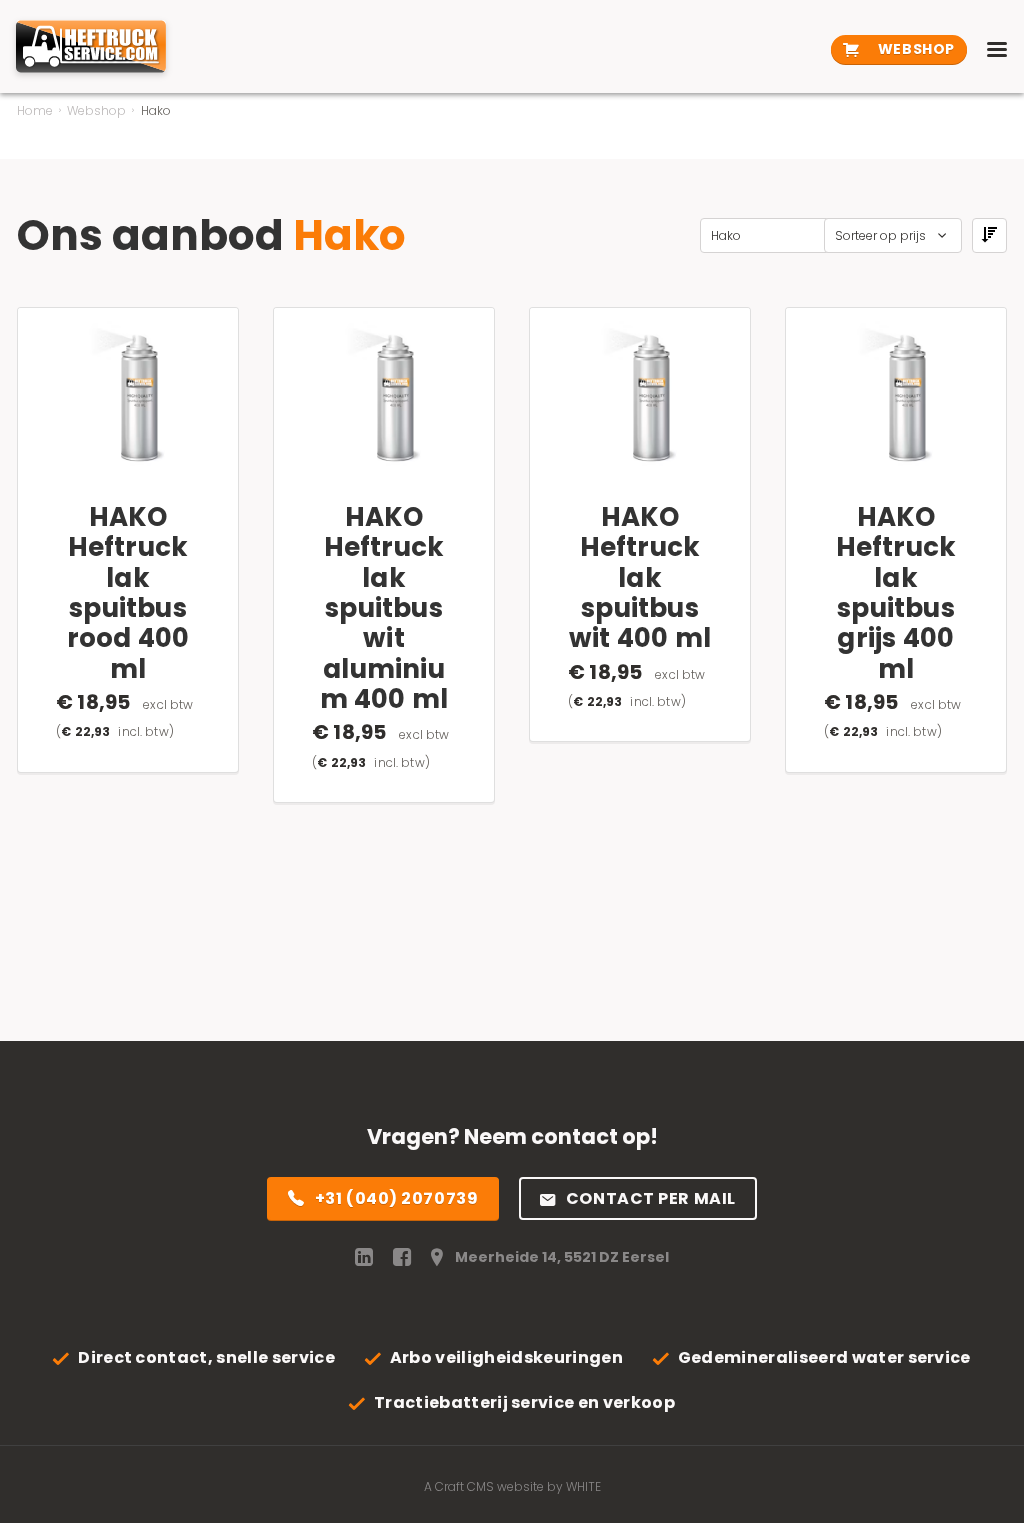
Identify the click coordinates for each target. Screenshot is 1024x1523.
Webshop (914, 49)
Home (35, 110)
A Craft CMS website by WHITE (512, 1486)
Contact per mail (651, 1198)
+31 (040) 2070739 (397, 1198)
